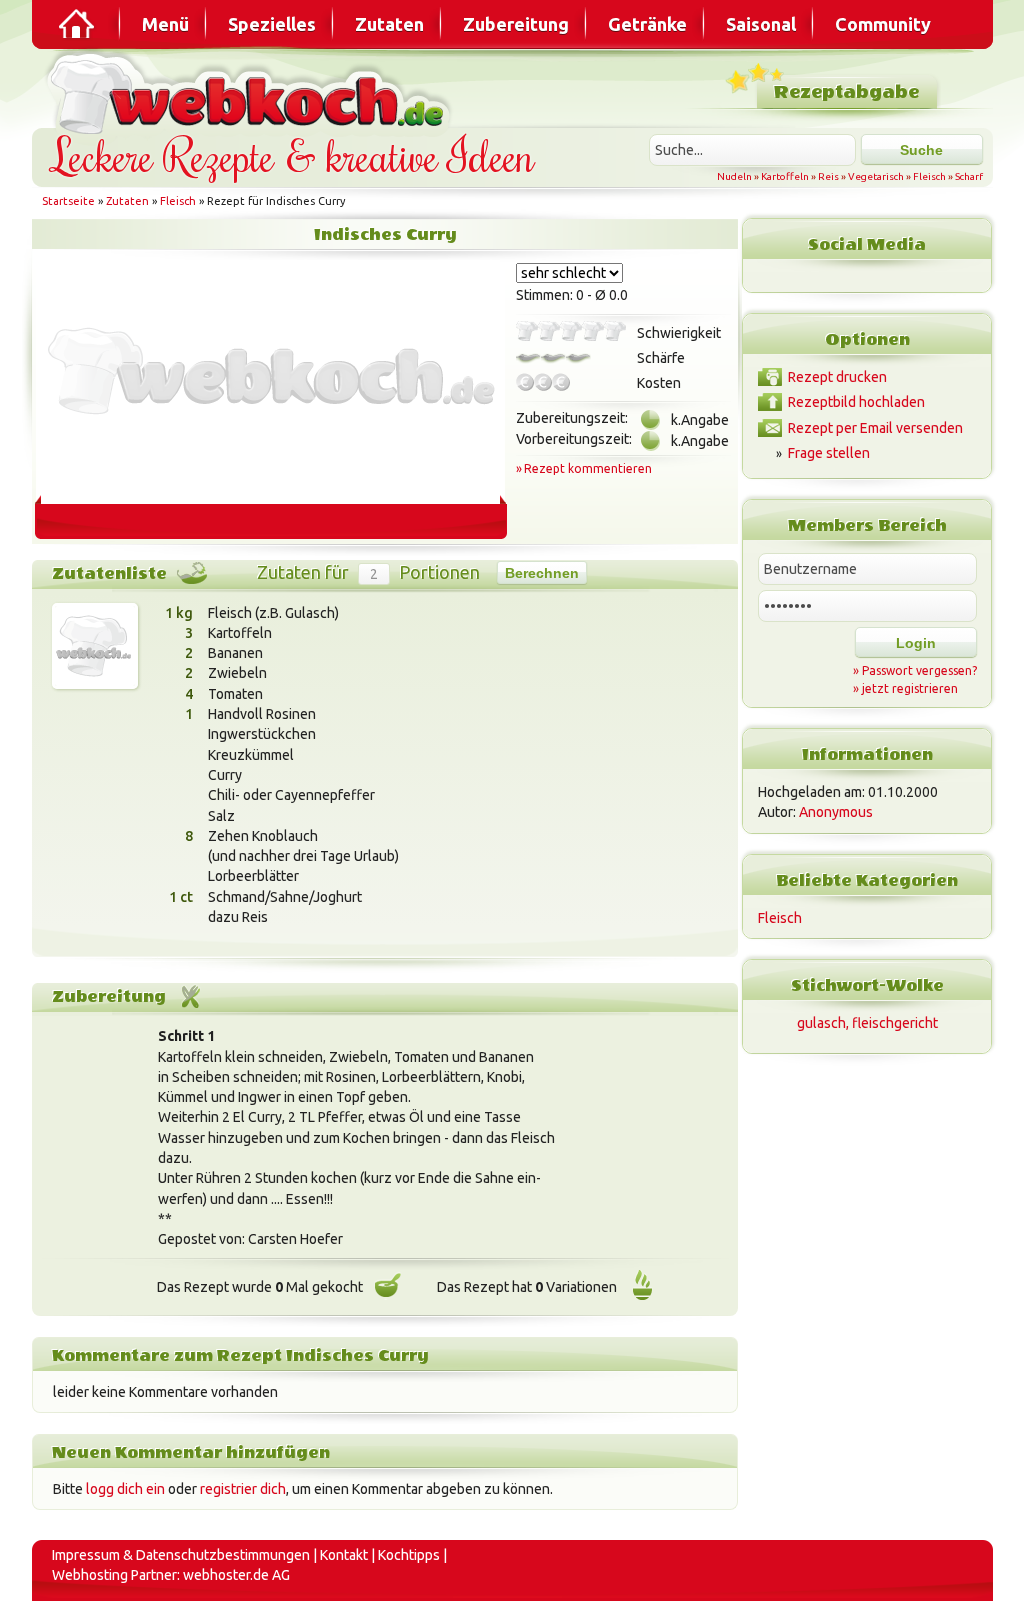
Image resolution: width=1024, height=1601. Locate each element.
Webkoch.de (252, 91)
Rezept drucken (837, 377)
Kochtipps (409, 1555)
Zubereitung (516, 24)
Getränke (647, 24)
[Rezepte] (78, 24)
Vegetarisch (876, 176)
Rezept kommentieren (588, 468)
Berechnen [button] (542, 573)
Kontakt (344, 1555)
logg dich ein (125, 1489)
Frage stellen (829, 453)
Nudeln (734, 176)
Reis (828, 176)
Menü (165, 24)
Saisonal (761, 24)
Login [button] (916, 643)
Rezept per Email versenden (875, 428)
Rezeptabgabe (846, 92)
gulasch (821, 1023)
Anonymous (836, 812)
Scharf (969, 176)
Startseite (68, 201)
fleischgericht (895, 1023)
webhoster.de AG (236, 1575)
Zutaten (389, 24)
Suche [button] (921, 150)
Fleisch (929, 176)
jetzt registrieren (910, 688)
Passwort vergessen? (919, 670)
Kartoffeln (785, 176)
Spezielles (272, 24)
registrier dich (243, 1489)
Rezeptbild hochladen (856, 402)
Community (883, 24)
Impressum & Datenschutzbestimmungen (181, 1555)
